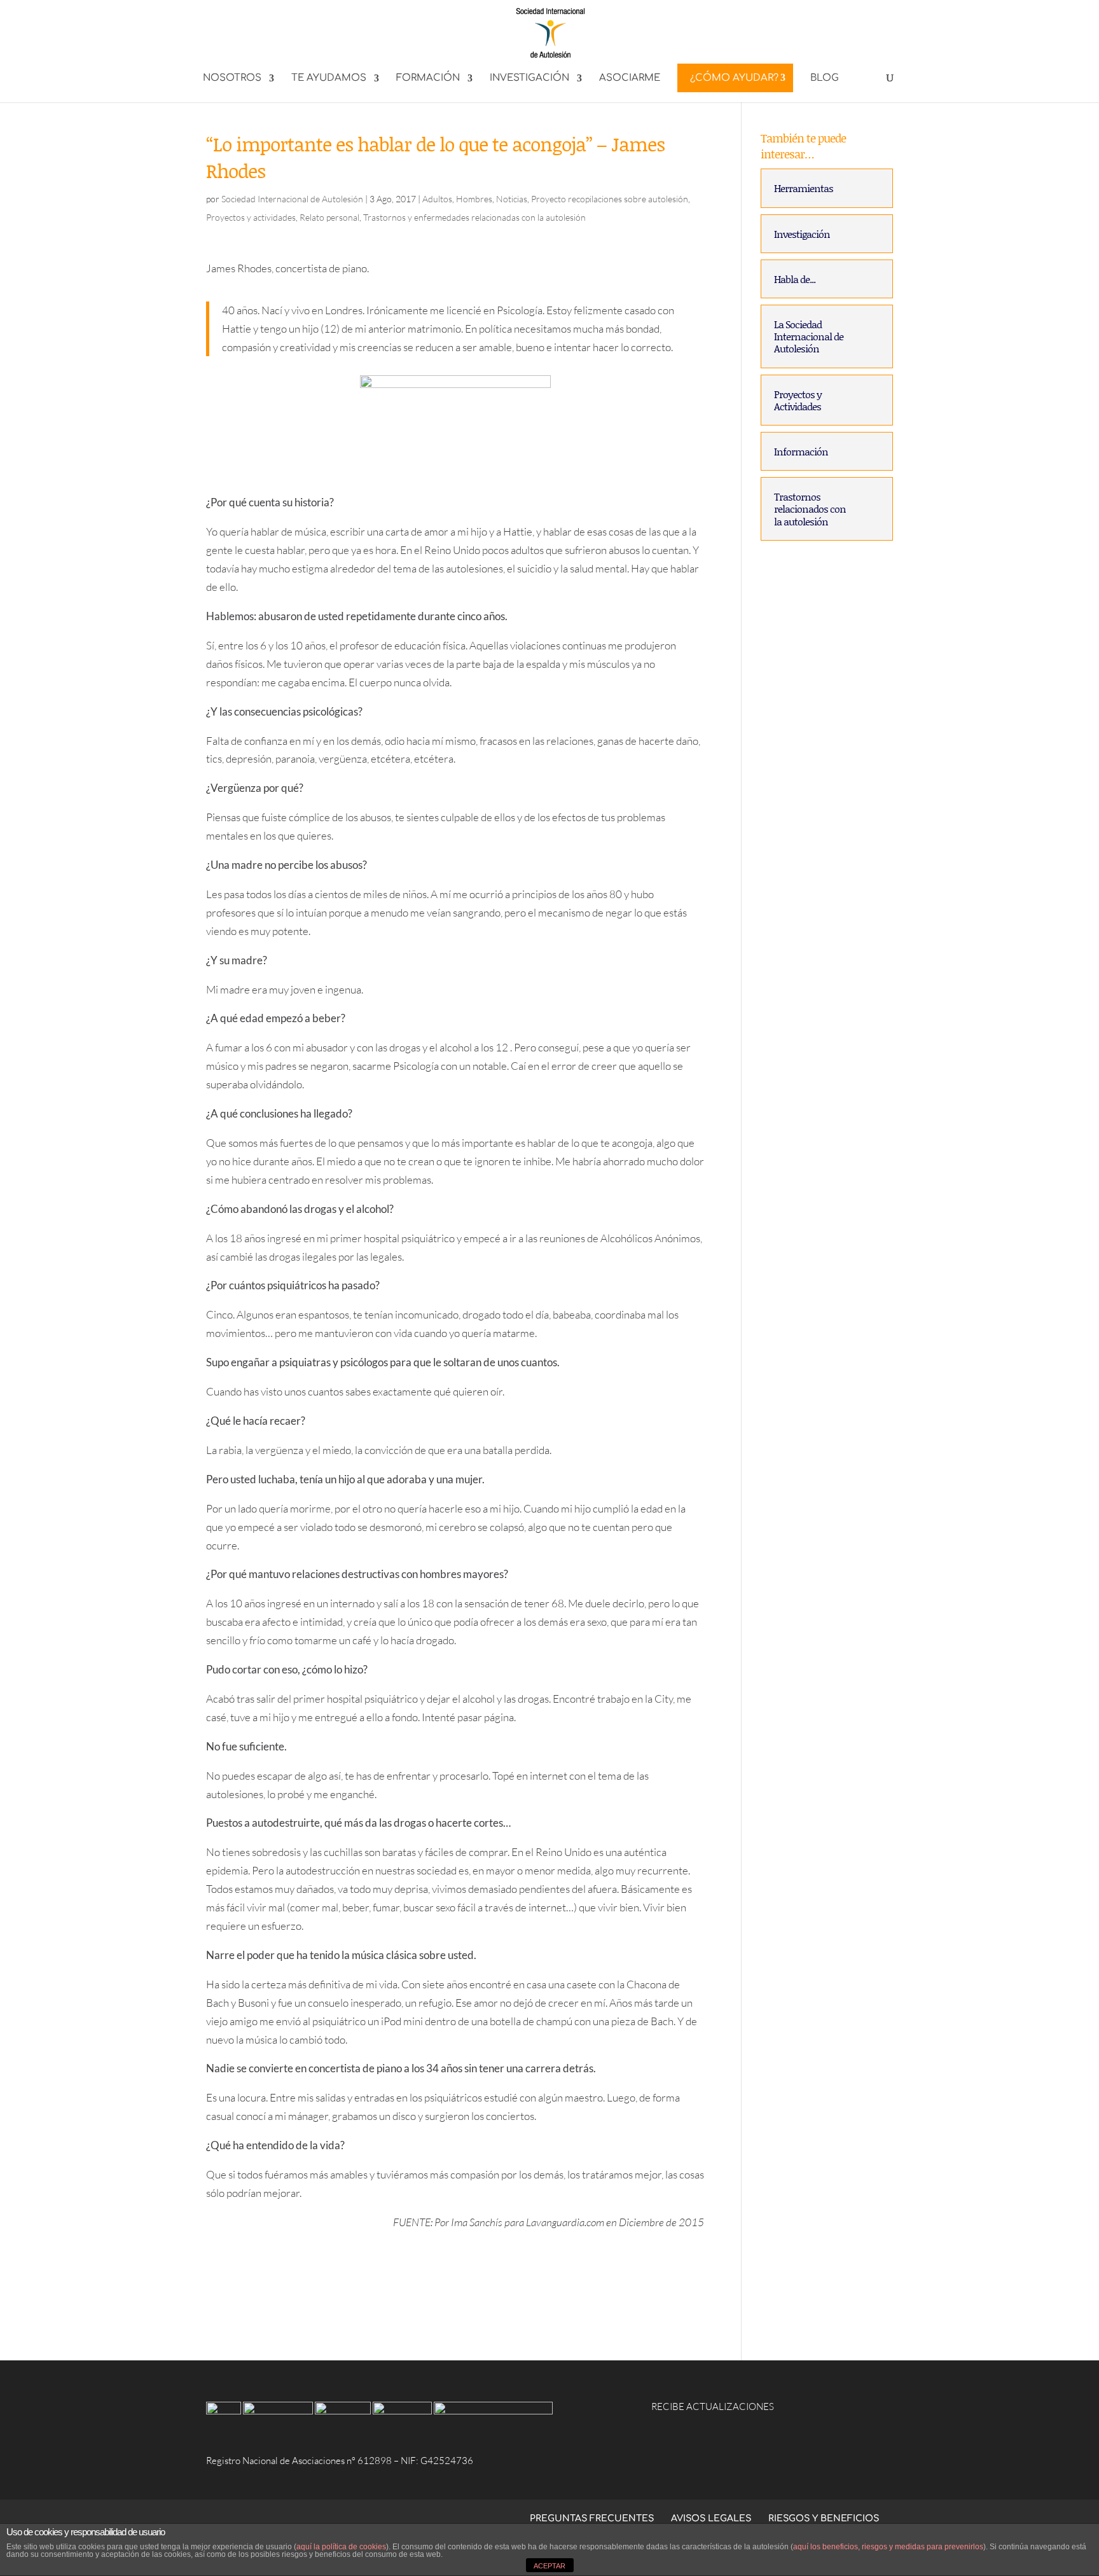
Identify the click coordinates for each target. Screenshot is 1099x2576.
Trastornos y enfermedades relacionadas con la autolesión (474, 217)
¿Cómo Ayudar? (734, 78)
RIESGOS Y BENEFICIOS (824, 2518)
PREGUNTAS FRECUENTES (592, 2518)
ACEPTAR (549, 2566)
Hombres (474, 199)
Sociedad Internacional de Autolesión (292, 199)
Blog (825, 79)
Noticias (512, 199)
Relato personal (329, 217)
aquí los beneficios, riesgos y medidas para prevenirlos (888, 2547)
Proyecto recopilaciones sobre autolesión (610, 199)
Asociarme (630, 79)
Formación (428, 79)
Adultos (437, 199)
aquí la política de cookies (341, 2547)
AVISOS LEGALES (711, 2518)
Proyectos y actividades (251, 217)
